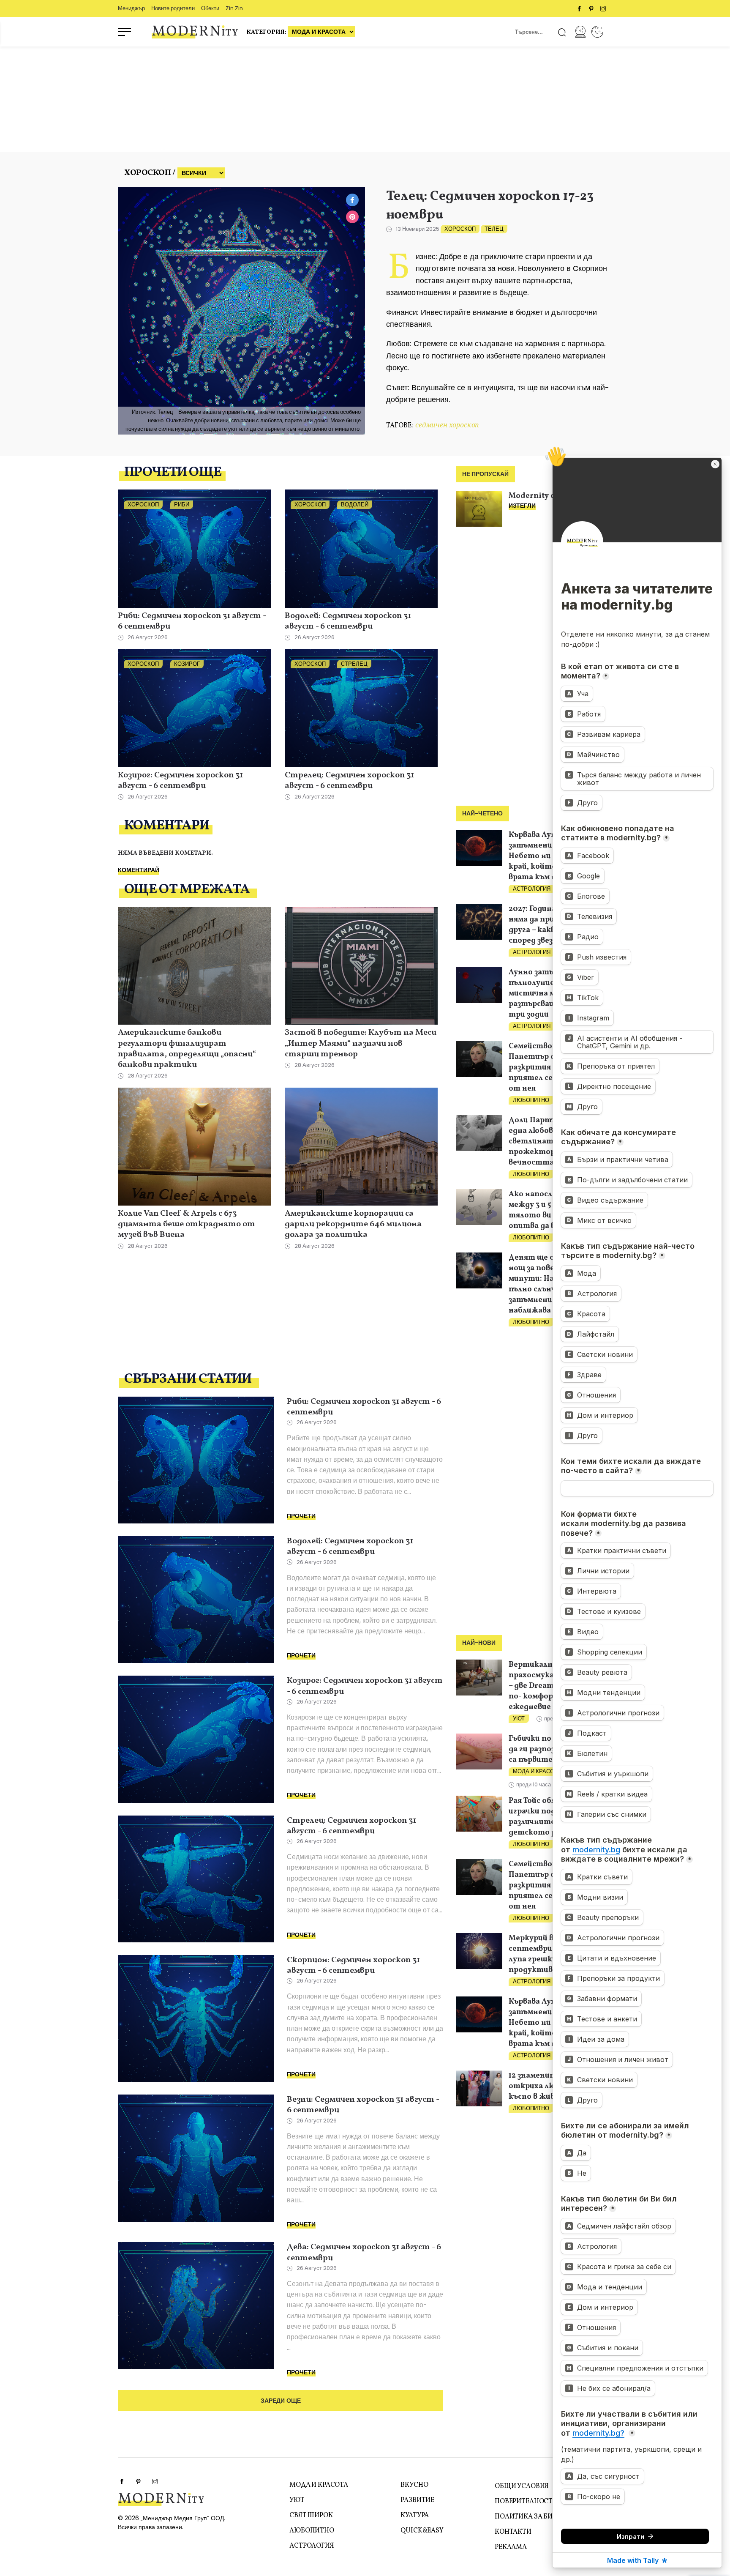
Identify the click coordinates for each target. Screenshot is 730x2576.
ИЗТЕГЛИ (522, 506)
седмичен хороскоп (447, 425)
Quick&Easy (422, 2531)
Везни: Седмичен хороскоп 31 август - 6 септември (363, 2105)
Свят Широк (311, 2516)
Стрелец (354, 664)
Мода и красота (537, 1771)
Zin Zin (234, 8)
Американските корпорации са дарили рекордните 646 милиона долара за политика (353, 1225)
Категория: (267, 32)
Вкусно (414, 2485)
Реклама (511, 2547)
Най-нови (479, 1643)
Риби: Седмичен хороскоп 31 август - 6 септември (192, 622)
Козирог (187, 664)
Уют (519, 1719)
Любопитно (531, 1100)
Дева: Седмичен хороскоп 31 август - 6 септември (364, 2253)
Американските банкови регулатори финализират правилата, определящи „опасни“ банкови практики (187, 1049)
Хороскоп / (150, 173)
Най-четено (482, 814)
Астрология (532, 889)
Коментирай (139, 870)
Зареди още (281, 2401)
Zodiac (597, 32)
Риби (182, 505)
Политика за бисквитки (540, 2517)
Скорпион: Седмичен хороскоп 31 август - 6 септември (353, 1966)
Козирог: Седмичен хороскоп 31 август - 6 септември (180, 781)
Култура (415, 2516)
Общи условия (522, 2486)
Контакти (513, 2532)
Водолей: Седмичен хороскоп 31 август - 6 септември (348, 622)
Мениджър (131, 8)
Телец (494, 229)
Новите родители (173, 8)
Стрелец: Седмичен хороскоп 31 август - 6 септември (349, 781)
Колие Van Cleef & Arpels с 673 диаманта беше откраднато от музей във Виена (187, 1225)
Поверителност (524, 2502)
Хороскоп (460, 229)
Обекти (210, 8)
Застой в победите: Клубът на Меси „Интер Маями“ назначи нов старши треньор (361, 1044)
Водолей (355, 505)
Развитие (417, 2500)
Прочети (301, 1516)
